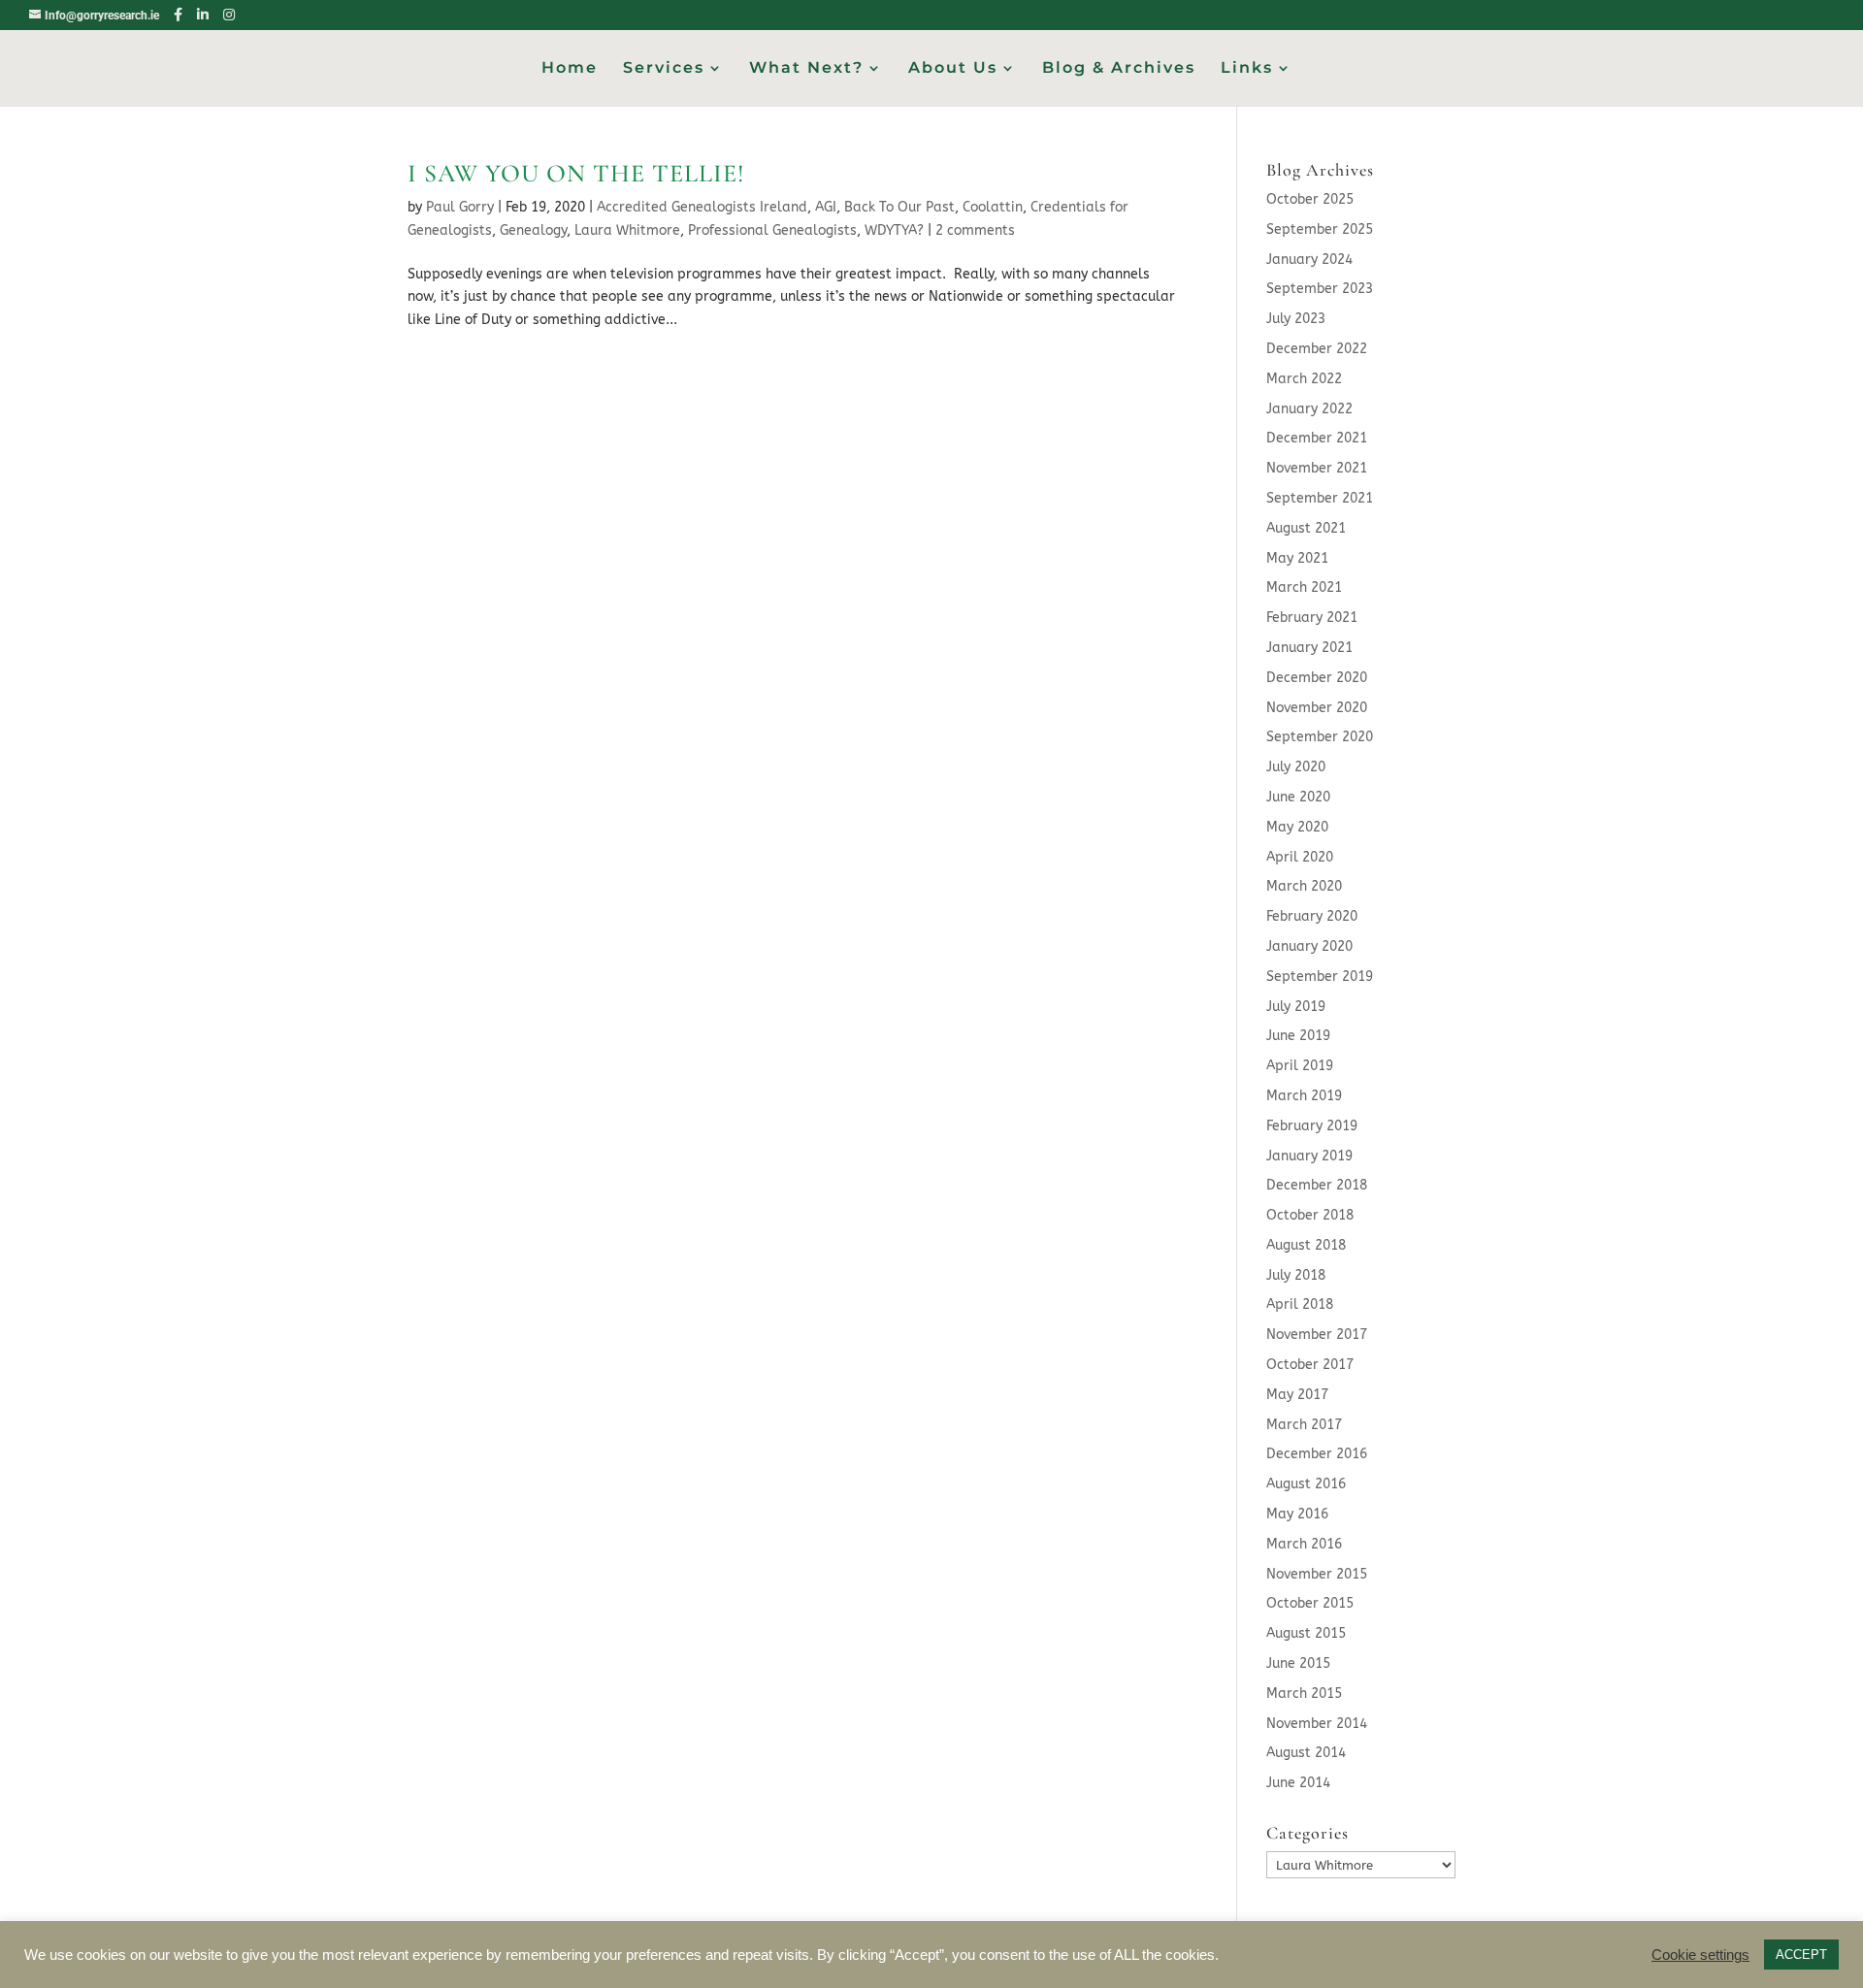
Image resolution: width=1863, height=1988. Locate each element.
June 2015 (1298, 1663)
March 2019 (1304, 1096)
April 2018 (1300, 1304)
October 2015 (1310, 1603)
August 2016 (1306, 1484)
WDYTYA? (894, 230)
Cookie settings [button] (1700, 1955)
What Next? (806, 69)
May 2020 (1297, 827)
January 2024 (1309, 260)
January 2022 (1309, 409)
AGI (826, 207)
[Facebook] (178, 15)
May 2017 (1297, 1395)
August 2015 (1306, 1633)
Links (1247, 69)
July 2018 (1296, 1275)
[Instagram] (229, 15)
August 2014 (1306, 1753)
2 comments (975, 230)
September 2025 (1320, 229)
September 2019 (1320, 977)
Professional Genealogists (772, 230)
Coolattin (993, 207)
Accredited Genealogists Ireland (702, 207)
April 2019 (1300, 1066)
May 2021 (1297, 558)
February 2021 (1312, 618)
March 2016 (1304, 1544)
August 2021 (1306, 528)
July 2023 (1296, 319)
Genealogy (533, 230)
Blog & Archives (1119, 69)
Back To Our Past (899, 207)
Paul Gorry (460, 207)
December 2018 (1317, 1185)
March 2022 (1304, 379)
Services (664, 69)
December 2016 (1317, 1454)
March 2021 (1304, 587)
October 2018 (1310, 1215)
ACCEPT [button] (1801, 1955)
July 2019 (1296, 1007)
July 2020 (1296, 767)
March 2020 (1304, 886)
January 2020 (1309, 946)
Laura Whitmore (627, 230)
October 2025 (1310, 199)
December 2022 (1317, 349)
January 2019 (1309, 1156)
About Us (953, 69)
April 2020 (1300, 857)
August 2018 (1306, 1245)
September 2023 (1320, 289)
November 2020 (1317, 708)
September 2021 (1320, 498)
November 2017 (1317, 1335)
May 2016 (1297, 1514)
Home (570, 69)
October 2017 (1310, 1365)
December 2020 (1317, 678)
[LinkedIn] (203, 15)
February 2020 (1312, 916)
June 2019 (1298, 1036)
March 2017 (1304, 1425)
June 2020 (1298, 797)
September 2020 (1320, 737)
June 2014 (1298, 1783)
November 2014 (1317, 1724)
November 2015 (1317, 1574)
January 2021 (1309, 648)
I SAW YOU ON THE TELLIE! (576, 173)
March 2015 (1304, 1694)
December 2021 (1317, 438)
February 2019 (1312, 1126)
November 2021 (1317, 468)
